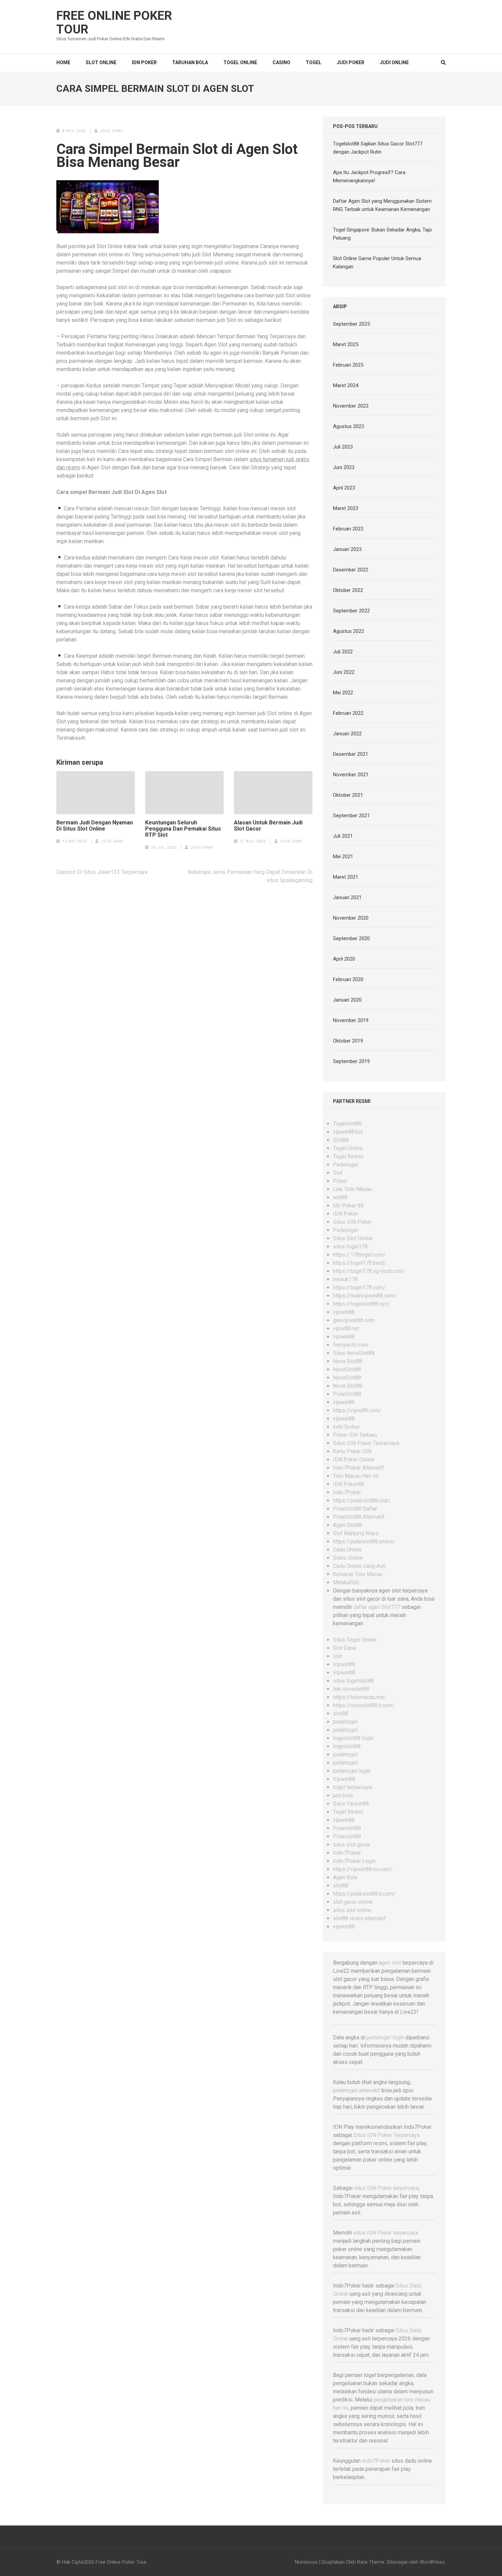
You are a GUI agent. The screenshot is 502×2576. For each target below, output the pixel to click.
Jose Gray (111, 131)
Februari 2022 (348, 713)
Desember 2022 (351, 570)
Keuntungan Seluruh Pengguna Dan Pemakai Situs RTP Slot (183, 829)
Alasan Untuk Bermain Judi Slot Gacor (268, 826)
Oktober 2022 (348, 590)
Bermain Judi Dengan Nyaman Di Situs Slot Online (95, 826)
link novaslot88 (351, 1689)
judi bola (343, 1795)
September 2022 (351, 611)
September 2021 (351, 816)
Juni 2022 (344, 672)
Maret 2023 (346, 508)
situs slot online (352, 1910)
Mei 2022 (343, 693)
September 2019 (351, 1061)
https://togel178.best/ (360, 1263)
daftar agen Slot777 (377, 1607)
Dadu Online (347, 1550)
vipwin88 (344, 1312)
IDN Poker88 (348, 1484)
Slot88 (341, 1140)
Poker (340, 1181)
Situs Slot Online (353, 1238)
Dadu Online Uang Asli (359, 1566)
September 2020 (351, 938)
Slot (338, 1173)
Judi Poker (351, 62)
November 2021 (351, 775)
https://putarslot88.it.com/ (364, 1894)
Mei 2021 (343, 857)
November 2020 (351, 918)
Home (63, 62)
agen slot (390, 1963)
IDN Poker (144, 62)
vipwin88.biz (348, 1132)
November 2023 (351, 406)
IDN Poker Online (354, 1460)
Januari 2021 (347, 897)
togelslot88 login (353, 1738)
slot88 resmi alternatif (359, 1918)
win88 (340, 1197)
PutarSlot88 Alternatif (359, 1517)
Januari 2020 (347, 1000)
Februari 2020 (348, 979)
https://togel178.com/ (359, 1287)
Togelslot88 (347, 1124)
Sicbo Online (348, 1558)
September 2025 (351, 324)
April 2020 (344, 959)
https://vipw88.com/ (357, 1410)
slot (338, 1656)
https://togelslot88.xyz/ (361, 1304)
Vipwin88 (344, 1664)
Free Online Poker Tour (114, 23)
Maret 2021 (346, 877)
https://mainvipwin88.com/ (365, 1296)
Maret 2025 (346, 344)
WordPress (432, 2562)
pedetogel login (352, 1771)
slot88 (341, 1714)
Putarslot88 (347, 1828)
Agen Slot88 (348, 1525)
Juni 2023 (344, 467)
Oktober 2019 (348, 1041)
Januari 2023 (347, 549)
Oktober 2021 (348, 795)
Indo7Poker (347, 1492)
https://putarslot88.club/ (362, 1501)
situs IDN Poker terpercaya (386, 2188)
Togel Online (240, 62)
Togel (313, 62)
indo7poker (346, 1427)
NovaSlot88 (347, 1369)
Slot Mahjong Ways (356, 1533)
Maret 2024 (346, 385)
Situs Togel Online (355, 1640)
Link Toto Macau (352, 1189)
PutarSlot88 (347, 1394)
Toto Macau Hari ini (356, 1476)
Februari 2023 (348, 529)
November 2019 (351, 1020)
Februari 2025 (348, 365)
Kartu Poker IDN (352, 1451)
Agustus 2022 (348, 631)
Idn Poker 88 (348, 1206)
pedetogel (345, 1722)
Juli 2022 (343, 652)
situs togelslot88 (353, 1681)
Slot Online (101, 62)
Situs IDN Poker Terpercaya (366, 1443)
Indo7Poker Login (354, 1861)
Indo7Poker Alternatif (359, 1468)
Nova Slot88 (348, 1361)
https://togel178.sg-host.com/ (369, 1271)
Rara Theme (371, 2562)
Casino (281, 62)
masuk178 (345, 1279)
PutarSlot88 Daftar (355, 1509)
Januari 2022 (347, 734)
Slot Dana (344, 1648)
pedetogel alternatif (357, 2090)
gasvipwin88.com (354, 1320)
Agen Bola (345, 1877)
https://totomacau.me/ (360, 1697)
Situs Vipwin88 (351, 1804)
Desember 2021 (351, 754)
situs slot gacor (352, 1845)
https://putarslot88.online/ (364, 1541)
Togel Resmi (348, 1156)
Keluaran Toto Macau (358, 1574)
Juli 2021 (343, 836)
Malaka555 (346, 1582)
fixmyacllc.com (351, 1345)
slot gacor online (353, 1902)
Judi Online (394, 62)
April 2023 (344, 488)
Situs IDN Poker (352, 1222)
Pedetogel (346, 1165)
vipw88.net (346, 1328)
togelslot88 (347, 1746)
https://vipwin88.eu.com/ (363, 1869)
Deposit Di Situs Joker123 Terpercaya (102, 872)
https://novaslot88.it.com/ (364, 1705)
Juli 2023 (343, 447)
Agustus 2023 (348, 426)
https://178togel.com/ (359, 1255)
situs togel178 (350, 1247)
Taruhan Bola (190, 62)
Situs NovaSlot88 (354, 1353)
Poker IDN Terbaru (355, 1435)
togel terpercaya (352, 1787)
